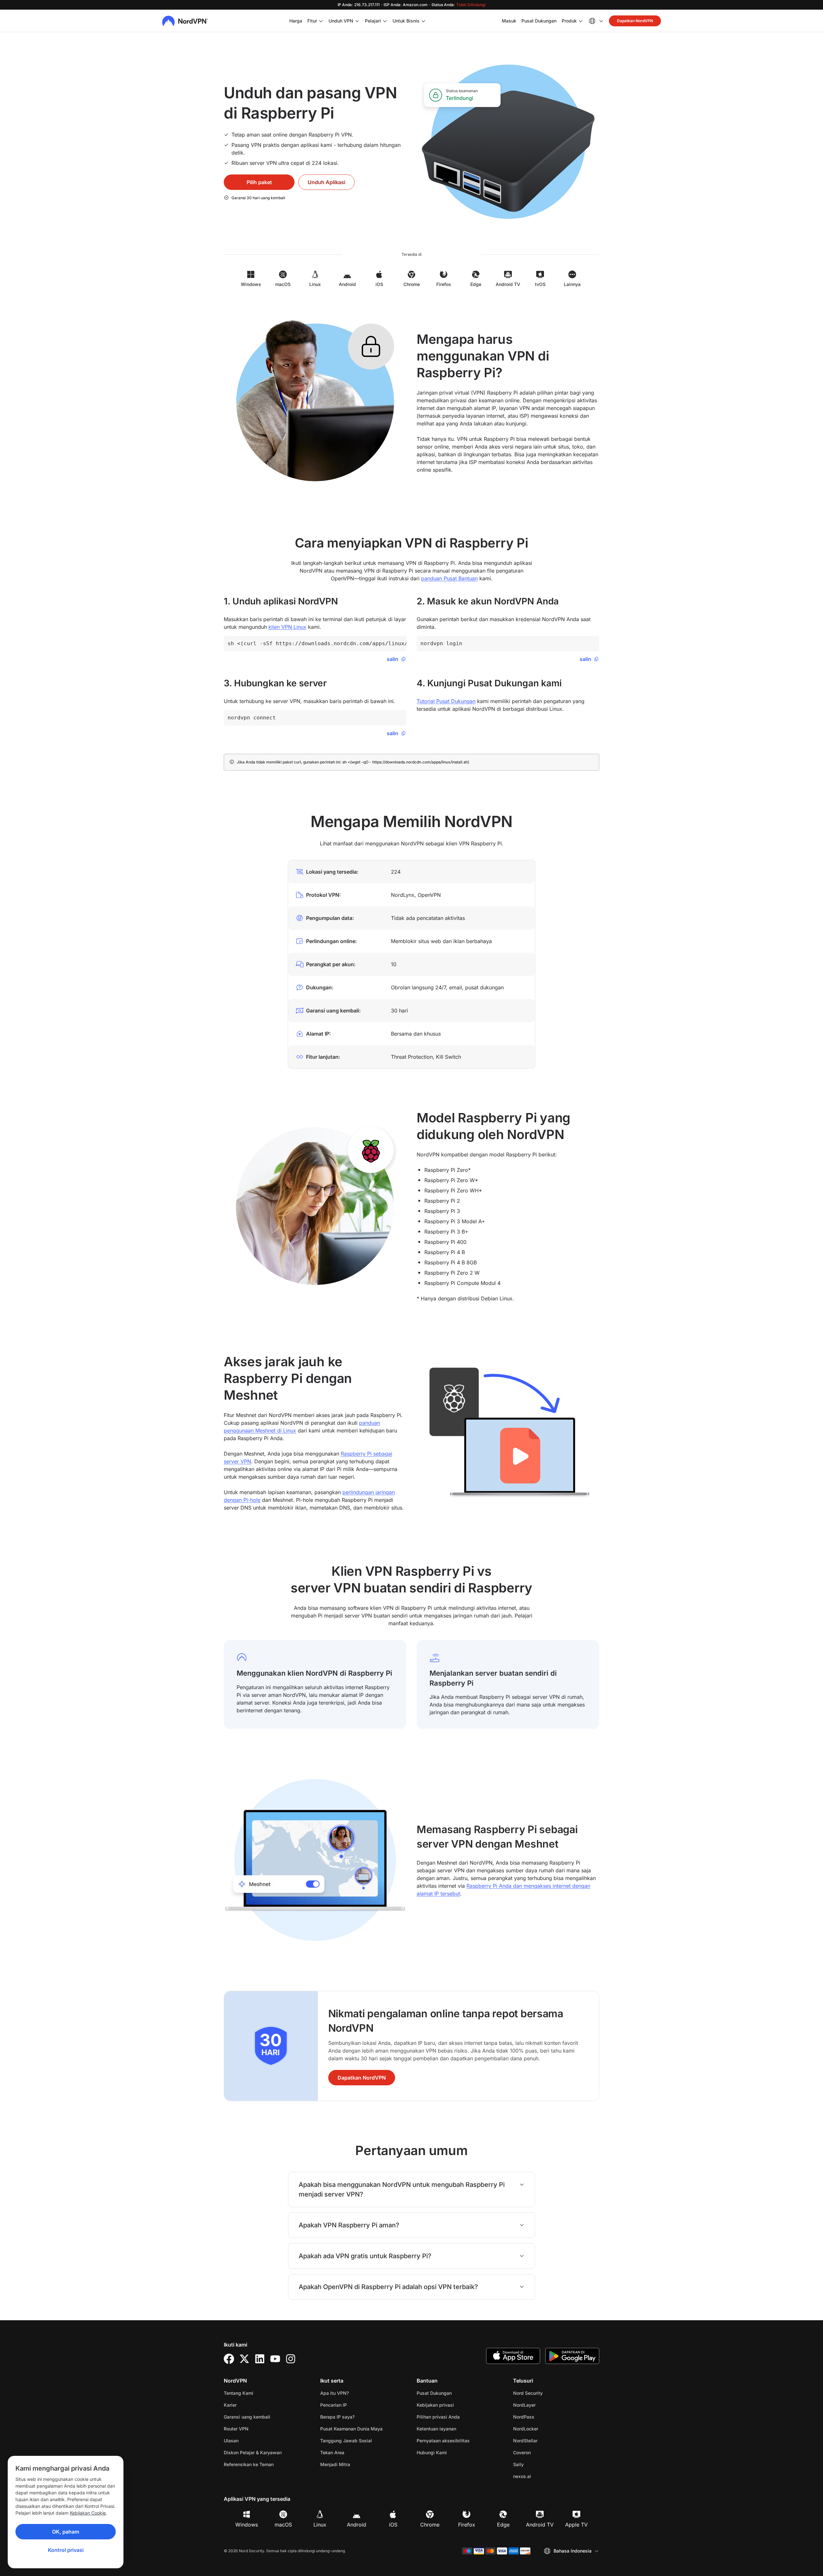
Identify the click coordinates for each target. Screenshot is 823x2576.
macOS (283, 2525)
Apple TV (576, 2525)
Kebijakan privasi (456, 2405)
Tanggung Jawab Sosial (346, 2441)
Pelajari (373, 21)
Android (357, 2525)
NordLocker (546, 2429)
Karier (250, 2405)
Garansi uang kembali (247, 2417)
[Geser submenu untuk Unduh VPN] (357, 21)
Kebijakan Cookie (88, 2513)
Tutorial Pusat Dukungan (446, 701)
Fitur (312, 21)
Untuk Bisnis (406, 21)
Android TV (540, 2525)
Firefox (467, 2525)
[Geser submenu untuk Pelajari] (385, 21)
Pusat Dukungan (539, 21)
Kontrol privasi (66, 2550)
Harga (296, 21)
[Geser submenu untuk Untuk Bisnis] (423, 21)
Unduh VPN (341, 21)
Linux (320, 2525)
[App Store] (513, 2356)
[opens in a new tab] (229, 2359)
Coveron (542, 2452)
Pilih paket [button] (259, 182)
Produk (569, 21)
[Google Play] (572, 2356)
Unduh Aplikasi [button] (326, 182)
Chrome (430, 2525)
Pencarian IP (334, 2405)
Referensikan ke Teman (249, 2464)
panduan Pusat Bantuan (449, 578)
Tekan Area (332, 2452)
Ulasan (231, 2441)
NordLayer (545, 2405)
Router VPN (236, 2429)
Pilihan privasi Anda (438, 2417)
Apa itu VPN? (335, 2393)
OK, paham (66, 2532)
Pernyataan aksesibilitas (443, 2441)
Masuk (509, 21)
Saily (539, 2464)
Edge (503, 2525)
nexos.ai (542, 2476)
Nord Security (548, 2393)
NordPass (544, 2417)
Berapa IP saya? (337, 2417)
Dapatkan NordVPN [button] (635, 21)
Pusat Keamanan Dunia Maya (351, 2429)
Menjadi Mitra (335, 2464)
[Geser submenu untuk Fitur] (321, 21)
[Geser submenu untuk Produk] (581, 21)
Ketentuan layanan (457, 2429)
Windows (247, 2525)
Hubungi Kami (432, 2452)
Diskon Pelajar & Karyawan (253, 2452)
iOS (393, 2525)
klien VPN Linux (287, 627)
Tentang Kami (239, 2393)
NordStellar (546, 2440)
